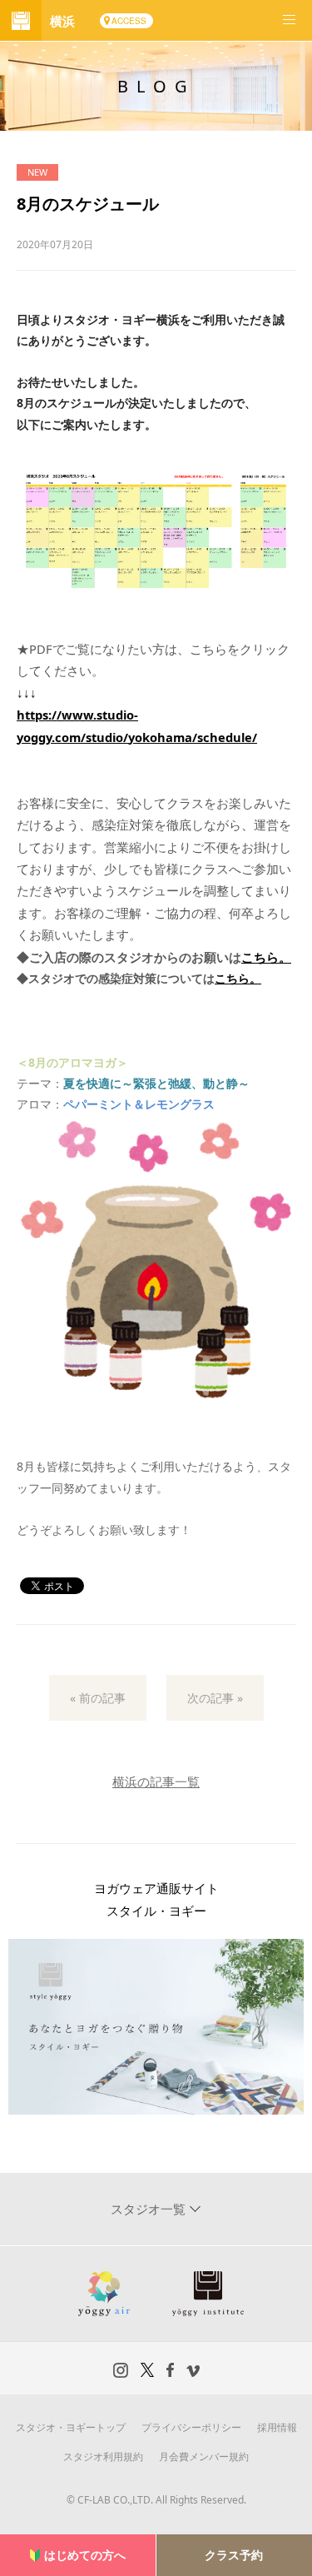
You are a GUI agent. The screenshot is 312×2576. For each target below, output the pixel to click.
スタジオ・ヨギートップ (71, 2427)
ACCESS (129, 21)
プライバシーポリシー (191, 2427)
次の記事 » (215, 1698)
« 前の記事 (98, 1698)
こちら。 (266, 957)
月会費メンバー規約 (204, 2456)
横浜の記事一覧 (156, 1781)
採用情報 (277, 2427)
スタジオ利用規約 (103, 2456)
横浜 (62, 21)
